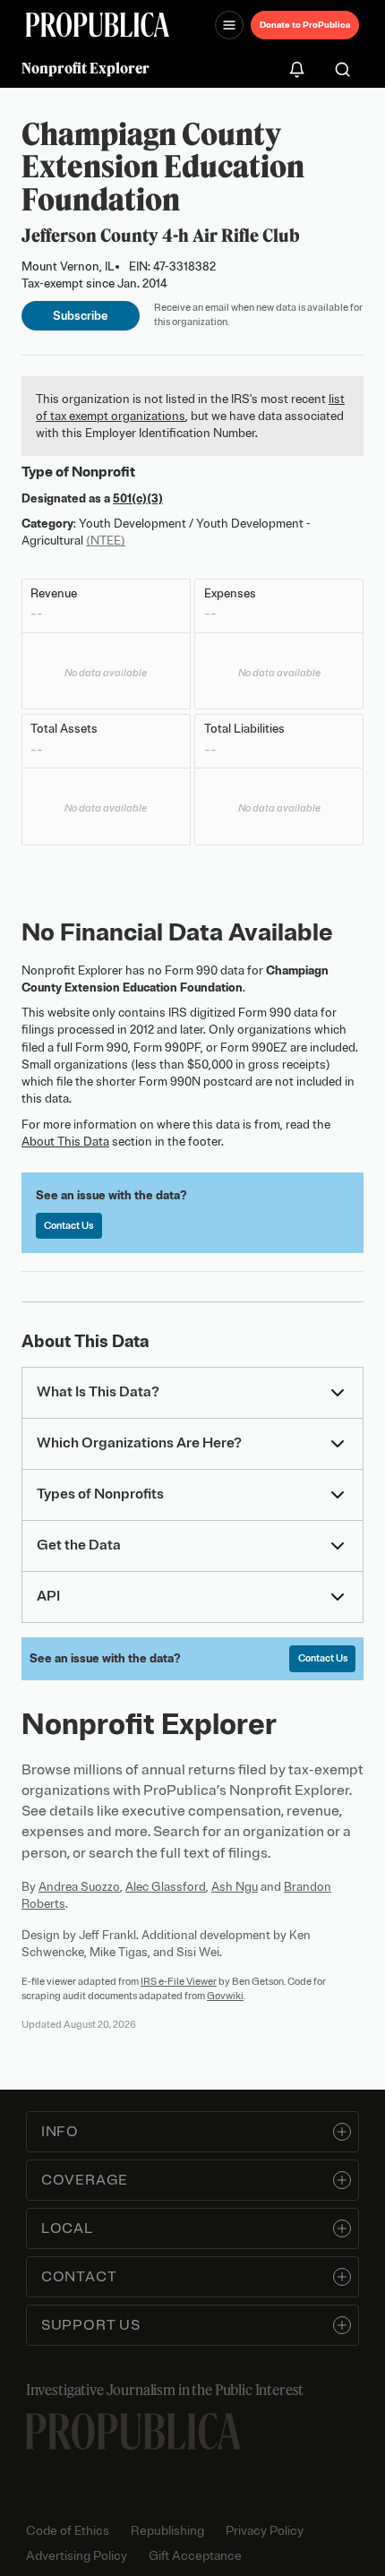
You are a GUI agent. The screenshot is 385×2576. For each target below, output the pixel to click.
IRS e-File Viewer (179, 1981)
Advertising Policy (77, 2556)
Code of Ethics (68, 2531)
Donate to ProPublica (305, 25)
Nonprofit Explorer (86, 68)
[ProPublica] (98, 25)
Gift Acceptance (195, 2556)
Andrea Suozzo (79, 1887)
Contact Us (68, 1225)
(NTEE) (106, 541)
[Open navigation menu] (229, 25)
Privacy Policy (265, 2531)
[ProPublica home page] (133, 2431)
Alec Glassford (166, 1887)
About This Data (65, 1142)
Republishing (167, 2531)
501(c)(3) (138, 498)
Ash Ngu (235, 1887)
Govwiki (225, 1996)
